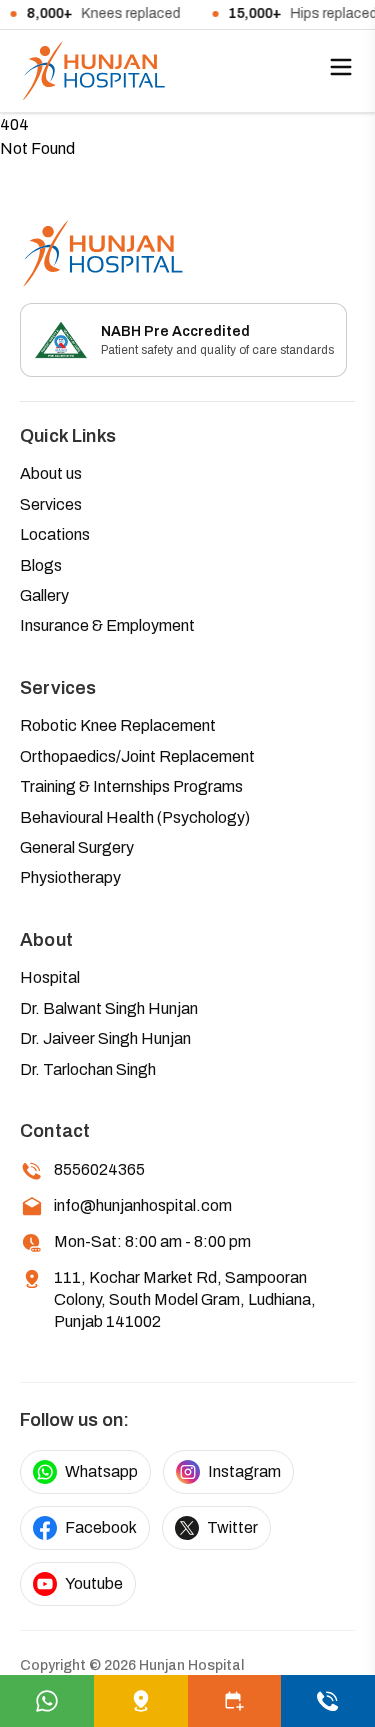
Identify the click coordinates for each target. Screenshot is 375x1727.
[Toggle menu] (341, 67)
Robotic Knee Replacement (118, 725)
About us (51, 473)
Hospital (50, 977)
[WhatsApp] (47, 1701)
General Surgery (77, 847)
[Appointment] (235, 1701)
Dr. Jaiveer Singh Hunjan (105, 1038)
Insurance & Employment (107, 625)
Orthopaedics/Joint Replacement (137, 756)
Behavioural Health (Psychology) (135, 817)
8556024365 (99, 1169)
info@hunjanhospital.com (143, 1205)
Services (51, 504)
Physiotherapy (70, 877)
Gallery (44, 595)
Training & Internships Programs (131, 786)
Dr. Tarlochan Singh (88, 1069)
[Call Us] (328, 1701)
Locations (55, 534)
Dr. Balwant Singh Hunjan (109, 1008)
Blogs (41, 565)
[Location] (141, 1701)
